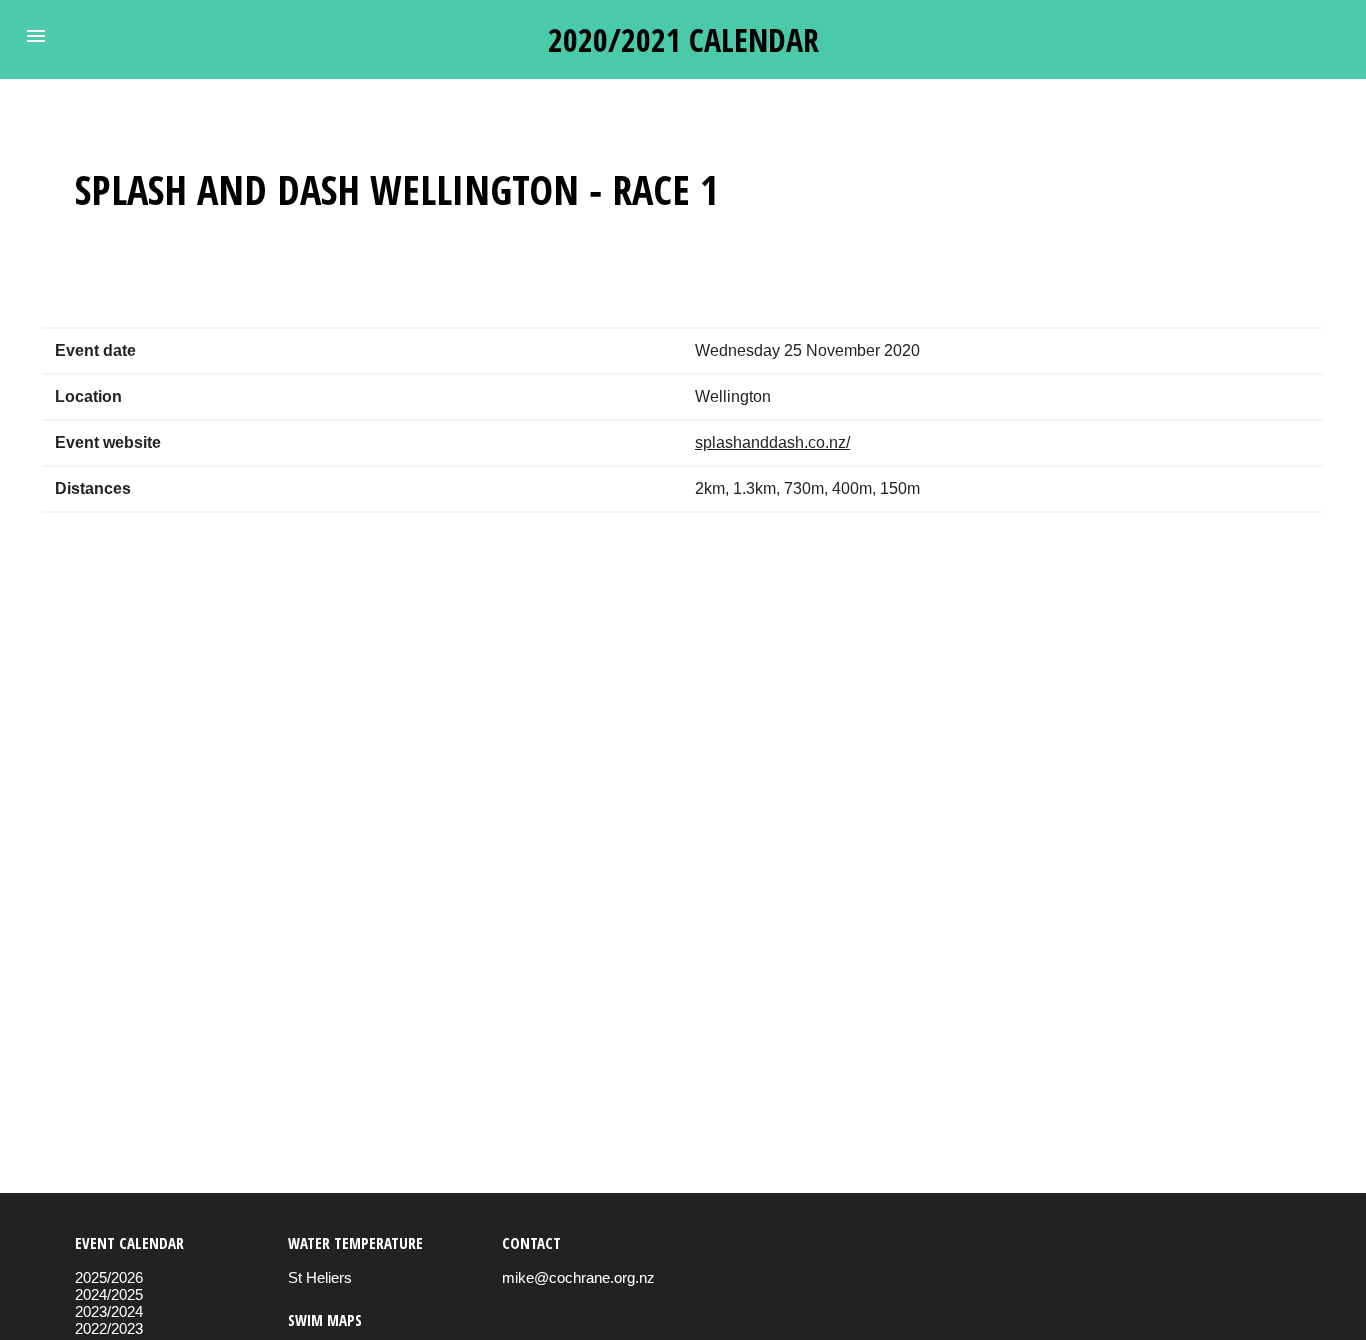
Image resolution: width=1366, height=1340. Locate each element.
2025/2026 (109, 1277)
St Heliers (320, 1277)
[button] (36, 36)
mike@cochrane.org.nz (578, 1277)
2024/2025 (109, 1294)
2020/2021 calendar (683, 39)
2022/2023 (109, 1328)
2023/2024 (109, 1311)
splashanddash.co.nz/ (772, 442)
